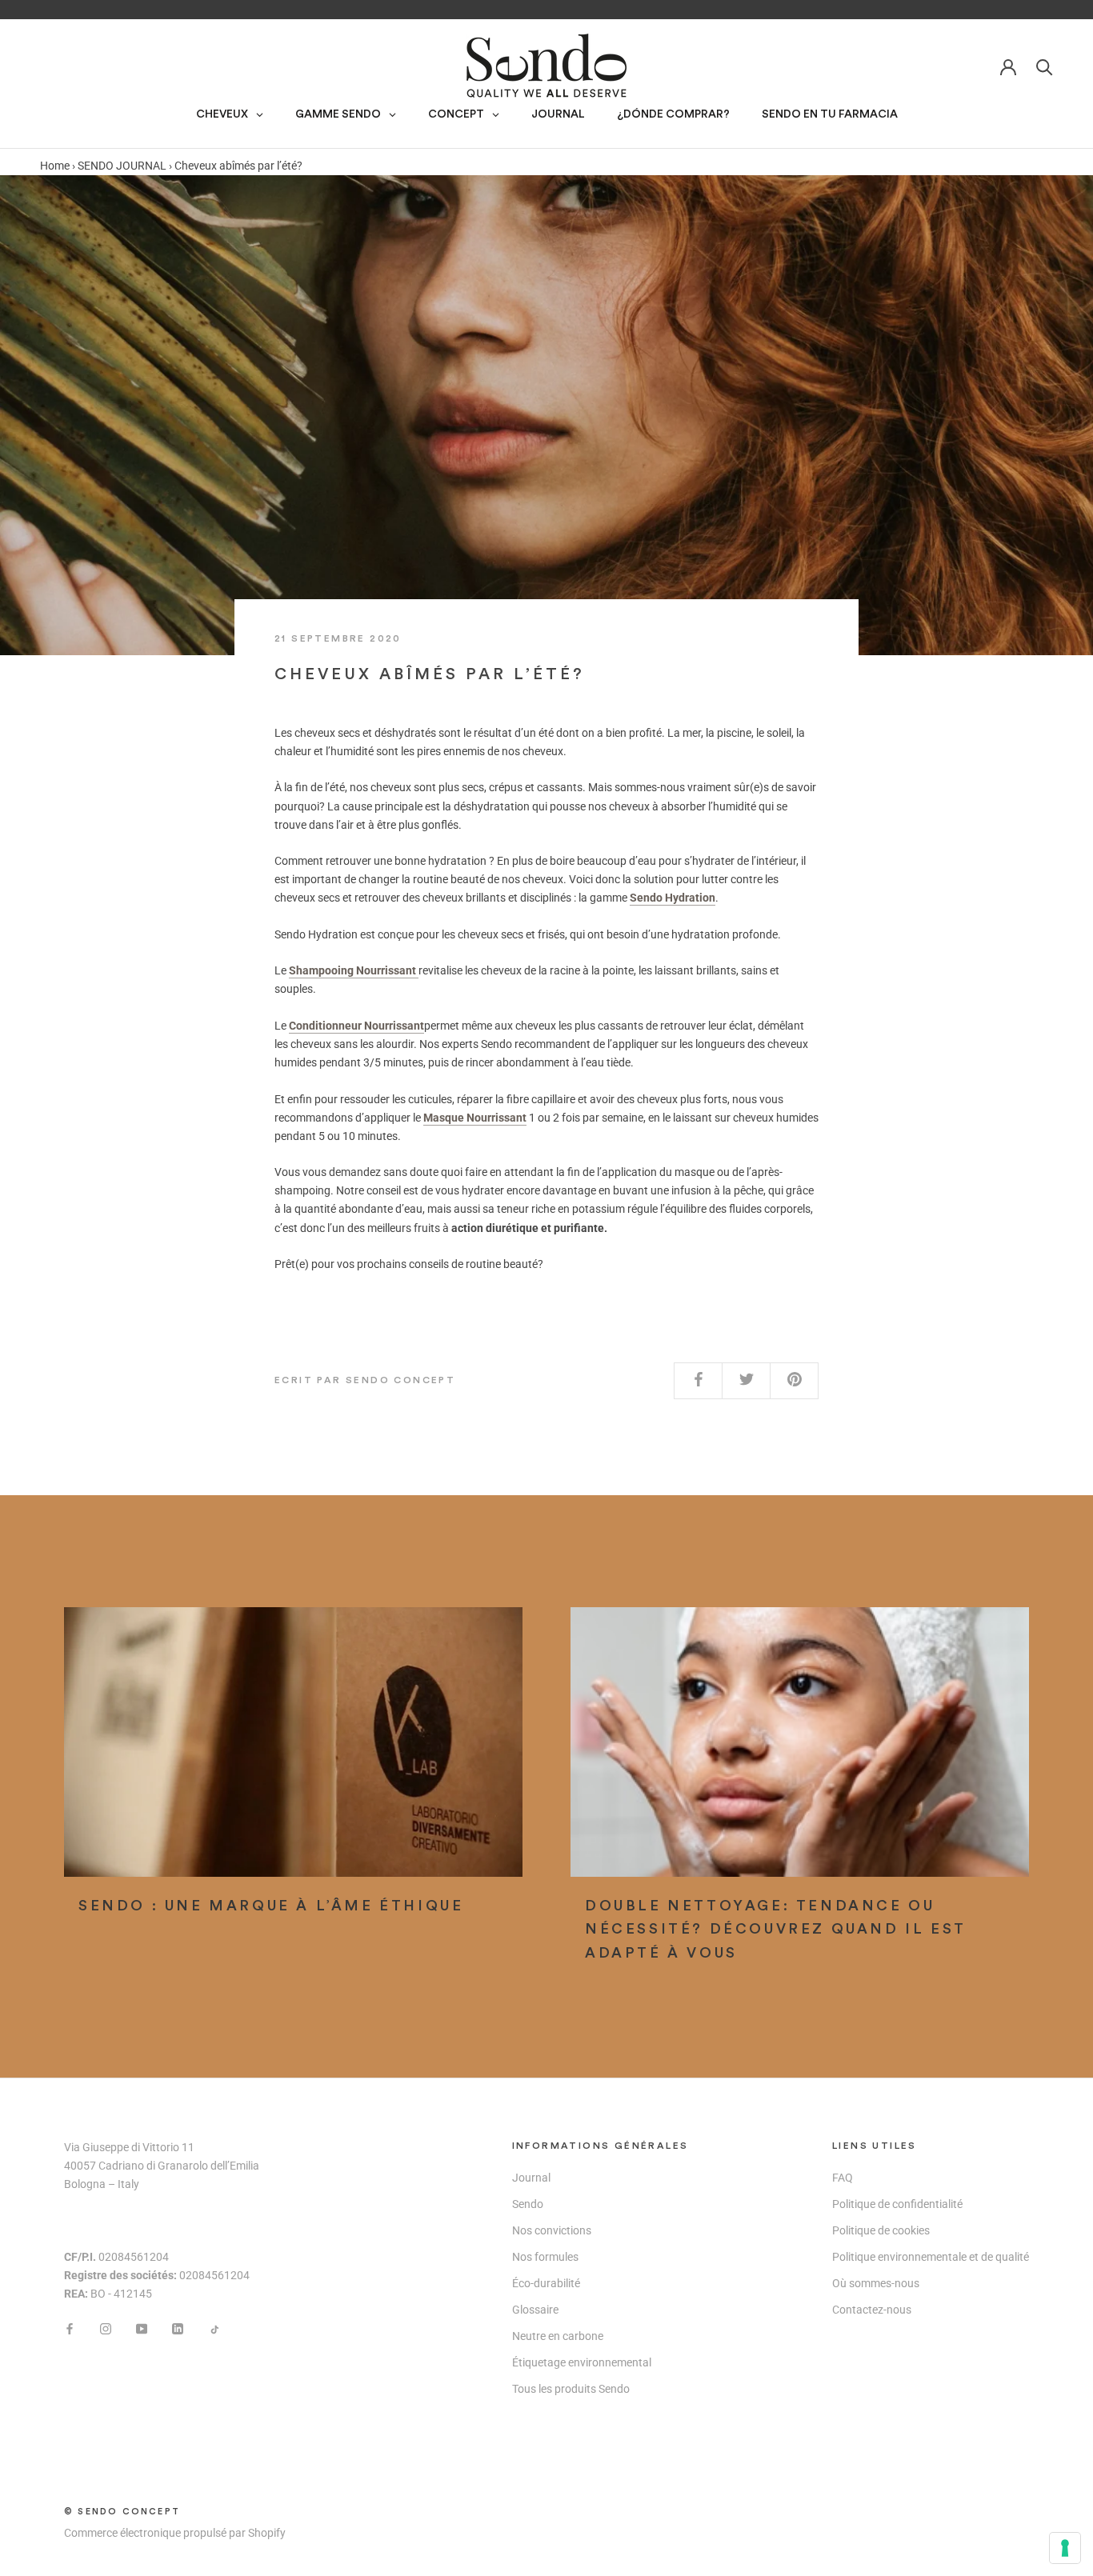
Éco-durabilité (546, 2283)
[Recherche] (1045, 66)
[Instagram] (106, 2328)
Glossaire (535, 2310)
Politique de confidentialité (897, 2204)
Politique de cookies (881, 2230)
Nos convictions (552, 2230)
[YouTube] (142, 2328)
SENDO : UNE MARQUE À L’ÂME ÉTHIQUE (271, 1906)
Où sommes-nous (876, 2283)
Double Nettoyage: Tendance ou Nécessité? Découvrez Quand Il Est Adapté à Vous (776, 1929)
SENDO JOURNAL (122, 166)
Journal (531, 2178)
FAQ (843, 2178)
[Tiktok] (214, 2328)
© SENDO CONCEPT (122, 2512)
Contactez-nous (872, 2310)
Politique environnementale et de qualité (931, 2257)
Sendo (528, 2204)
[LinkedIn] (178, 2328)
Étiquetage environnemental (582, 2362)
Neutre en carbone (558, 2336)
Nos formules (545, 2257)
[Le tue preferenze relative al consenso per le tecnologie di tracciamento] (1065, 2548)
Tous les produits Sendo (571, 2389)
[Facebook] (70, 2328)
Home (55, 166)
